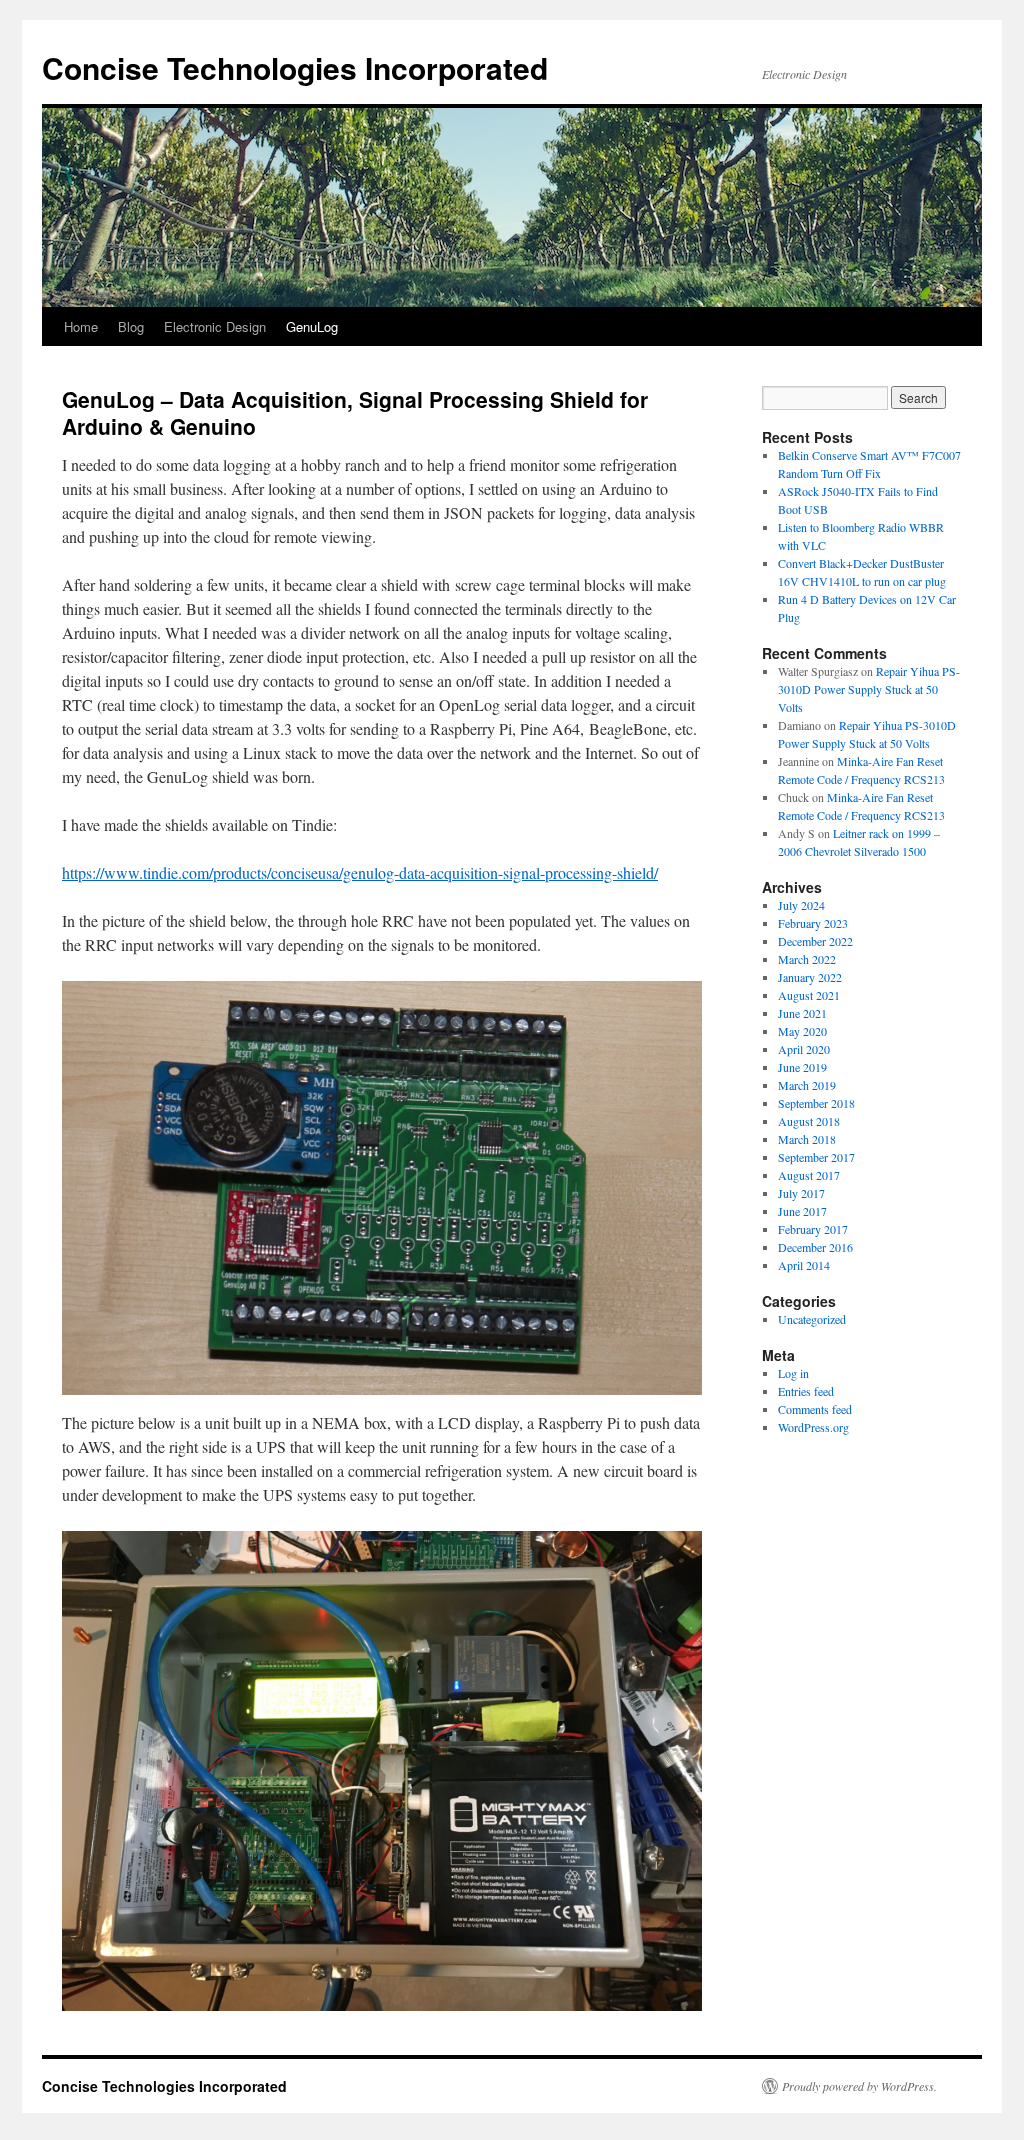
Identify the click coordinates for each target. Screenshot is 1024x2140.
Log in (793, 1373)
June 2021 (802, 1013)
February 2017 (813, 1229)
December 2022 (815, 941)
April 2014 (804, 1265)
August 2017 (809, 1175)
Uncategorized (812, 1319)
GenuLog (312, 326)
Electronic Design (215, 326)
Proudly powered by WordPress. (859, 2086)
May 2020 (802, 1031)
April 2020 (804, 1049)
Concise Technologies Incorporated (295, 67)
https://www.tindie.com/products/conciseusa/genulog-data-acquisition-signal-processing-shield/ (360, 872)
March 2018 (807, 1139)
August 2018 (809, 1121)
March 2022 (807, 959)
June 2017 (802, 1211)
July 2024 (801, 905)
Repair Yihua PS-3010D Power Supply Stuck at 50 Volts (869, 689)
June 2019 (802, 1067)
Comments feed (815, 1409)
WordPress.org (813, 1427)
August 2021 (809, 995)
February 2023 (813, 923)
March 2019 (807, 1085)
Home (81, 326)
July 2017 (801, 1193)
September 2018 (816, 1103)
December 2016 (815, 1247)
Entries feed (806, 1391)
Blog (131, 326)
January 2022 (810, 977)
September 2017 (816, 1157)
